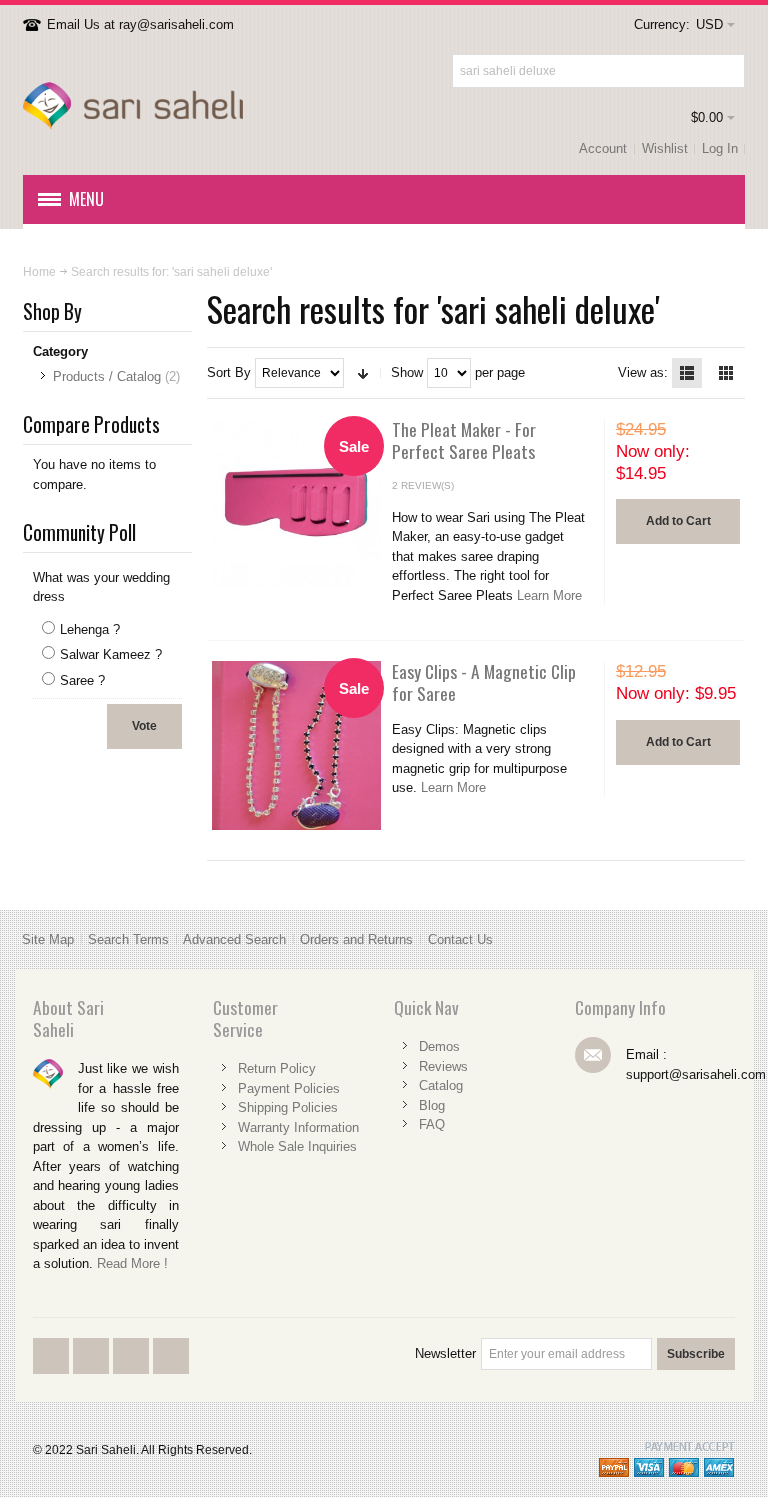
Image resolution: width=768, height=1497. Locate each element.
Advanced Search (234, 939)
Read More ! (132, 1263)
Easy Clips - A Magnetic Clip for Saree (484, 682)
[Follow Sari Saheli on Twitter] (93, 1372)
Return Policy (277, 1068)
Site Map (48, 939)
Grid (726, 373)
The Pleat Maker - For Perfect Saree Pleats (464, 440)
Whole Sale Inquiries (297, 1146)
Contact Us (460, 939)
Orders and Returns (356, 939)
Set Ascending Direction (363, 373)
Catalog (441, 1085)
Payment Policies (289, 1088)
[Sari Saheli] (133, 106)
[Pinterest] (171, 1372)
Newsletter (445, 1353)
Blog (432, 1105)
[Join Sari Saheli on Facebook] (53, 1372)
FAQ (432, 1124)
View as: (643, 372)
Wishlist (665, 148)
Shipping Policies (288, 1107)
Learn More (549, 595)
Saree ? (82, 680)
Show (407, 372)
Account (603, 148)
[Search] (728, 71)
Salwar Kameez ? (111, 654)
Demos (439, 1046)
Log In (720, 148)
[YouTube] (133, 1372)
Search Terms (128, 939)
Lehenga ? (90, 629)
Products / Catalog (107, 376)
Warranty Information (298, 1127)
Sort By (229, 372)
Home (39, 272)
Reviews (443, 1066)
